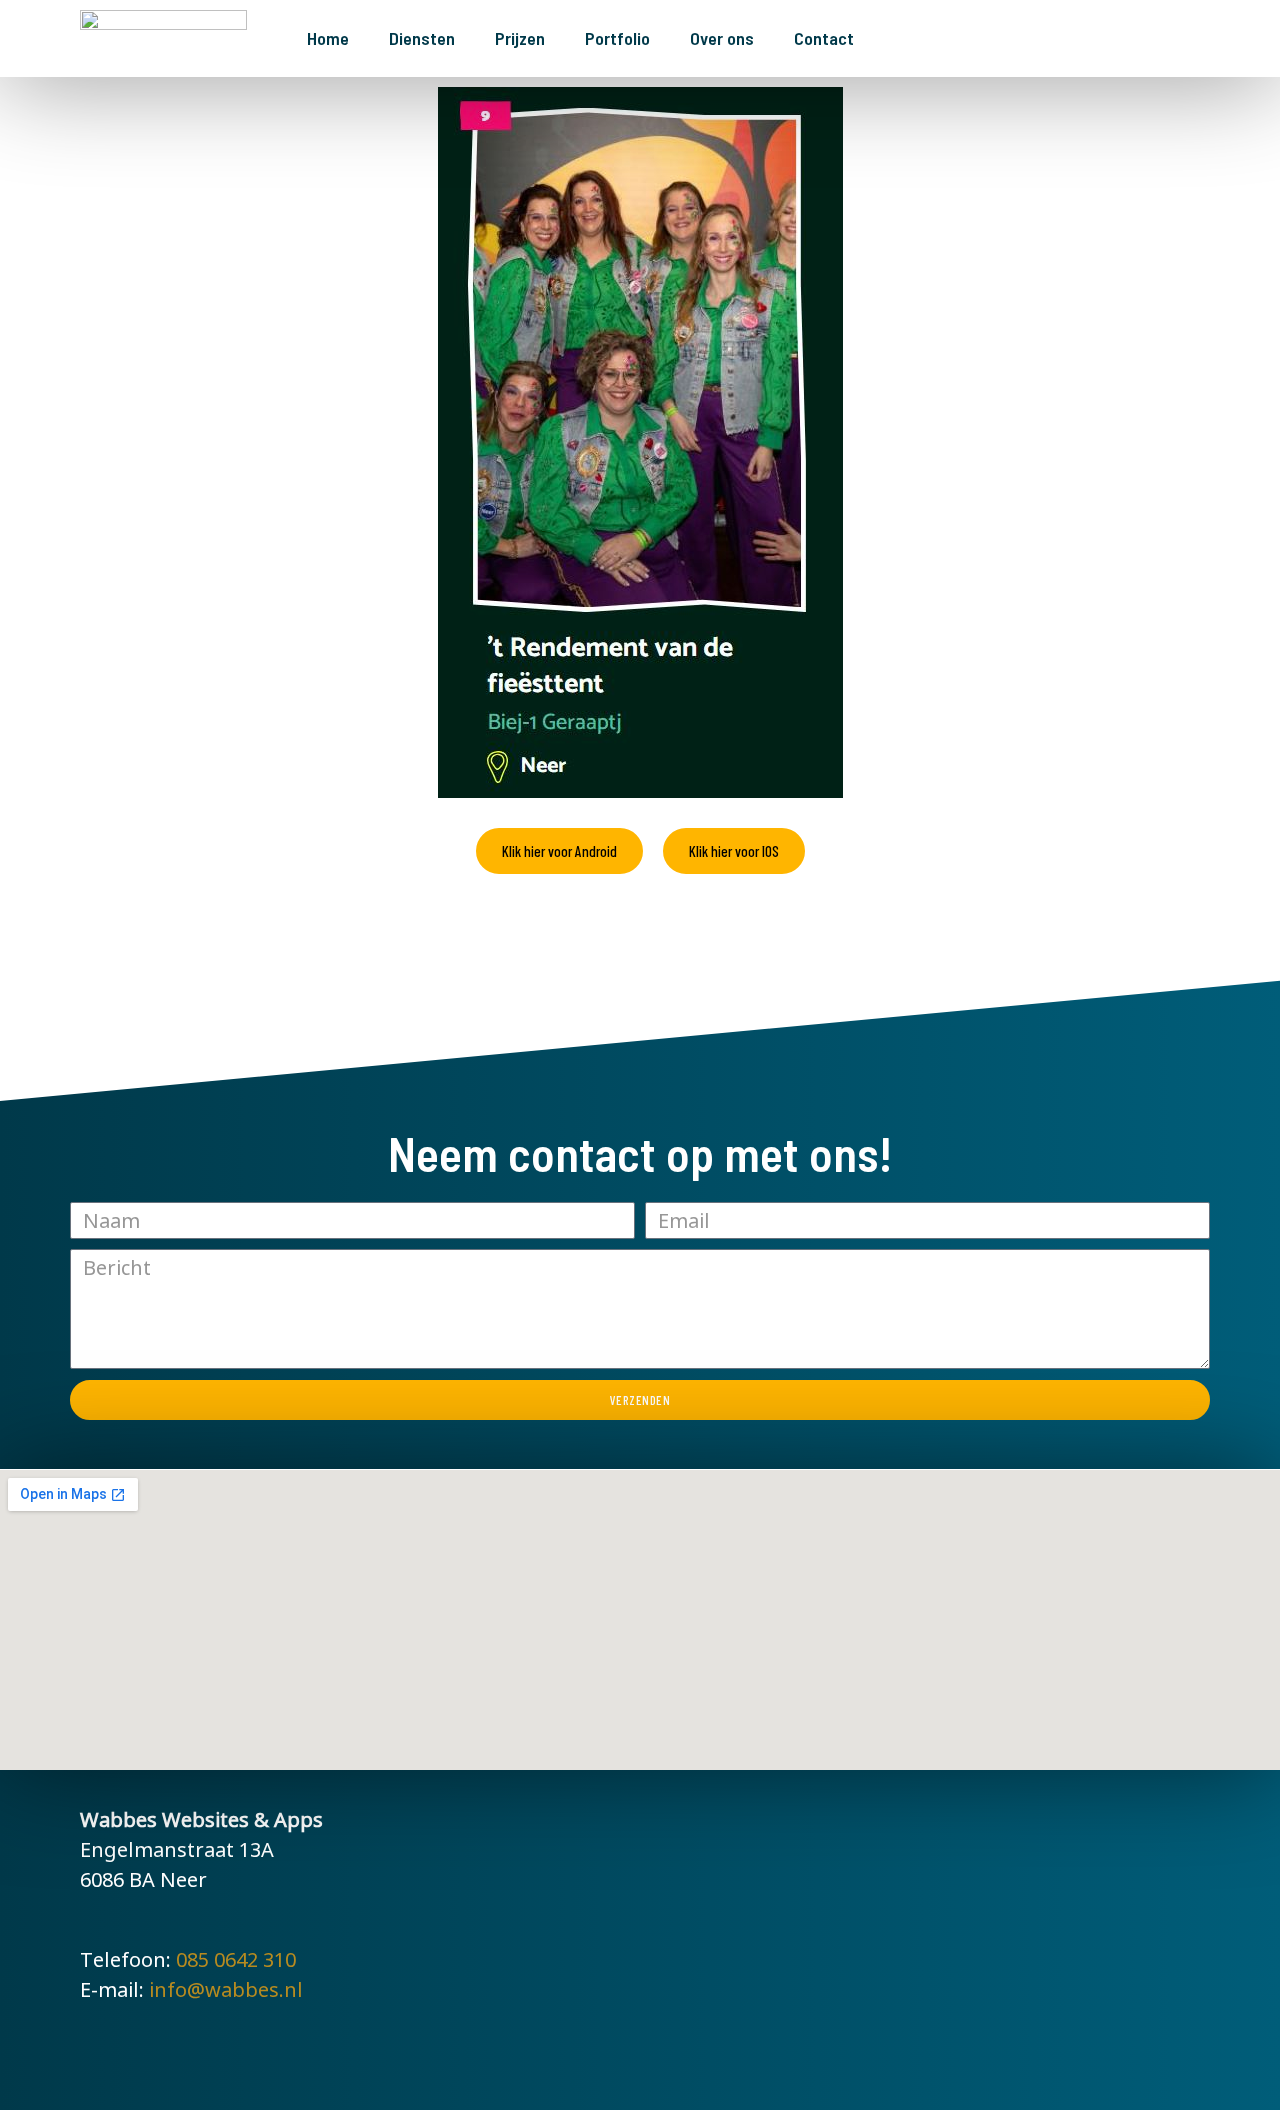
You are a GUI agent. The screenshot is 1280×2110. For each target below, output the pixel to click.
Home (328, 38)
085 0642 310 (236, 1959)
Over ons (722, 38)
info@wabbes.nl (226, 1989)
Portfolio (617, 38)
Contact (824, 38)
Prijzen (520, 38)
